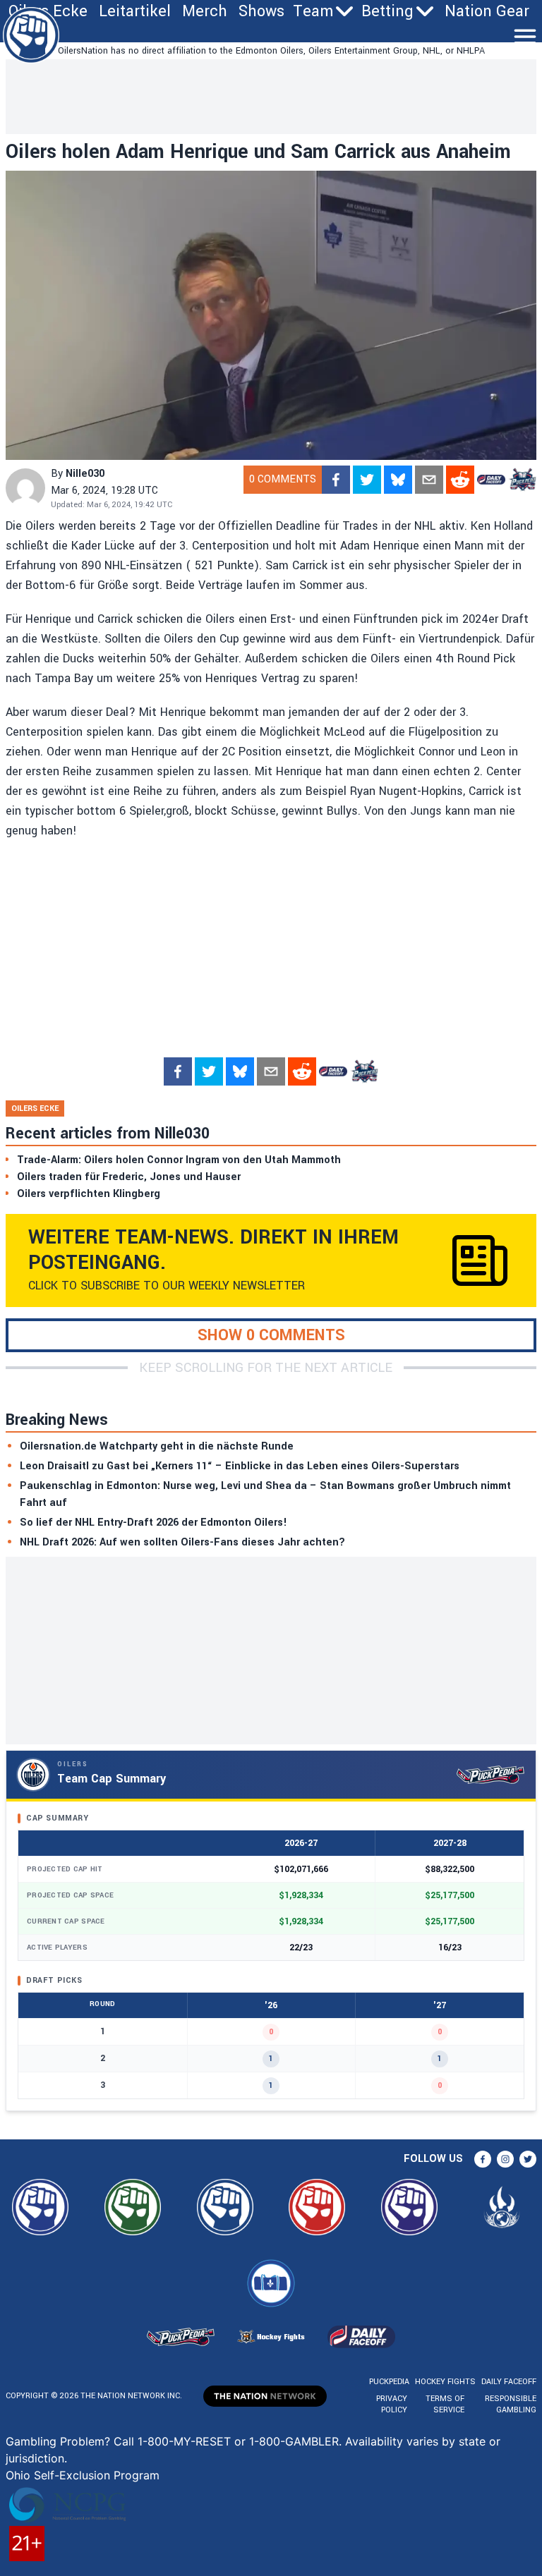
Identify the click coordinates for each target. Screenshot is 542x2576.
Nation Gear (487, 11)
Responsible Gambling (511, 2404)
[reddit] (460, 480)
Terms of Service (445, 2404)
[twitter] (367, 480)
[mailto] (429, 480)
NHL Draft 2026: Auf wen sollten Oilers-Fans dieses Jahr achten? (182, 1542)
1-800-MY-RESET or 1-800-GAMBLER (238, 2441)
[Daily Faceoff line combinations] (491, 480)
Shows (261, 11)
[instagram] (505, 2159)
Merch (205, 11)
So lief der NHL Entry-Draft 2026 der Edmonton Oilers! (153, 1523)
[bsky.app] (398, 480)
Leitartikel (135, 11)
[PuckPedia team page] (522, 480)
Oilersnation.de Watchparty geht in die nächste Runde (157, 1446)
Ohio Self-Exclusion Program (83, 2475)
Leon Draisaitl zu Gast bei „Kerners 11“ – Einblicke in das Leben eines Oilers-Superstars (240, 1466)
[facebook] (336, 480)
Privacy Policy (392, 2404)
